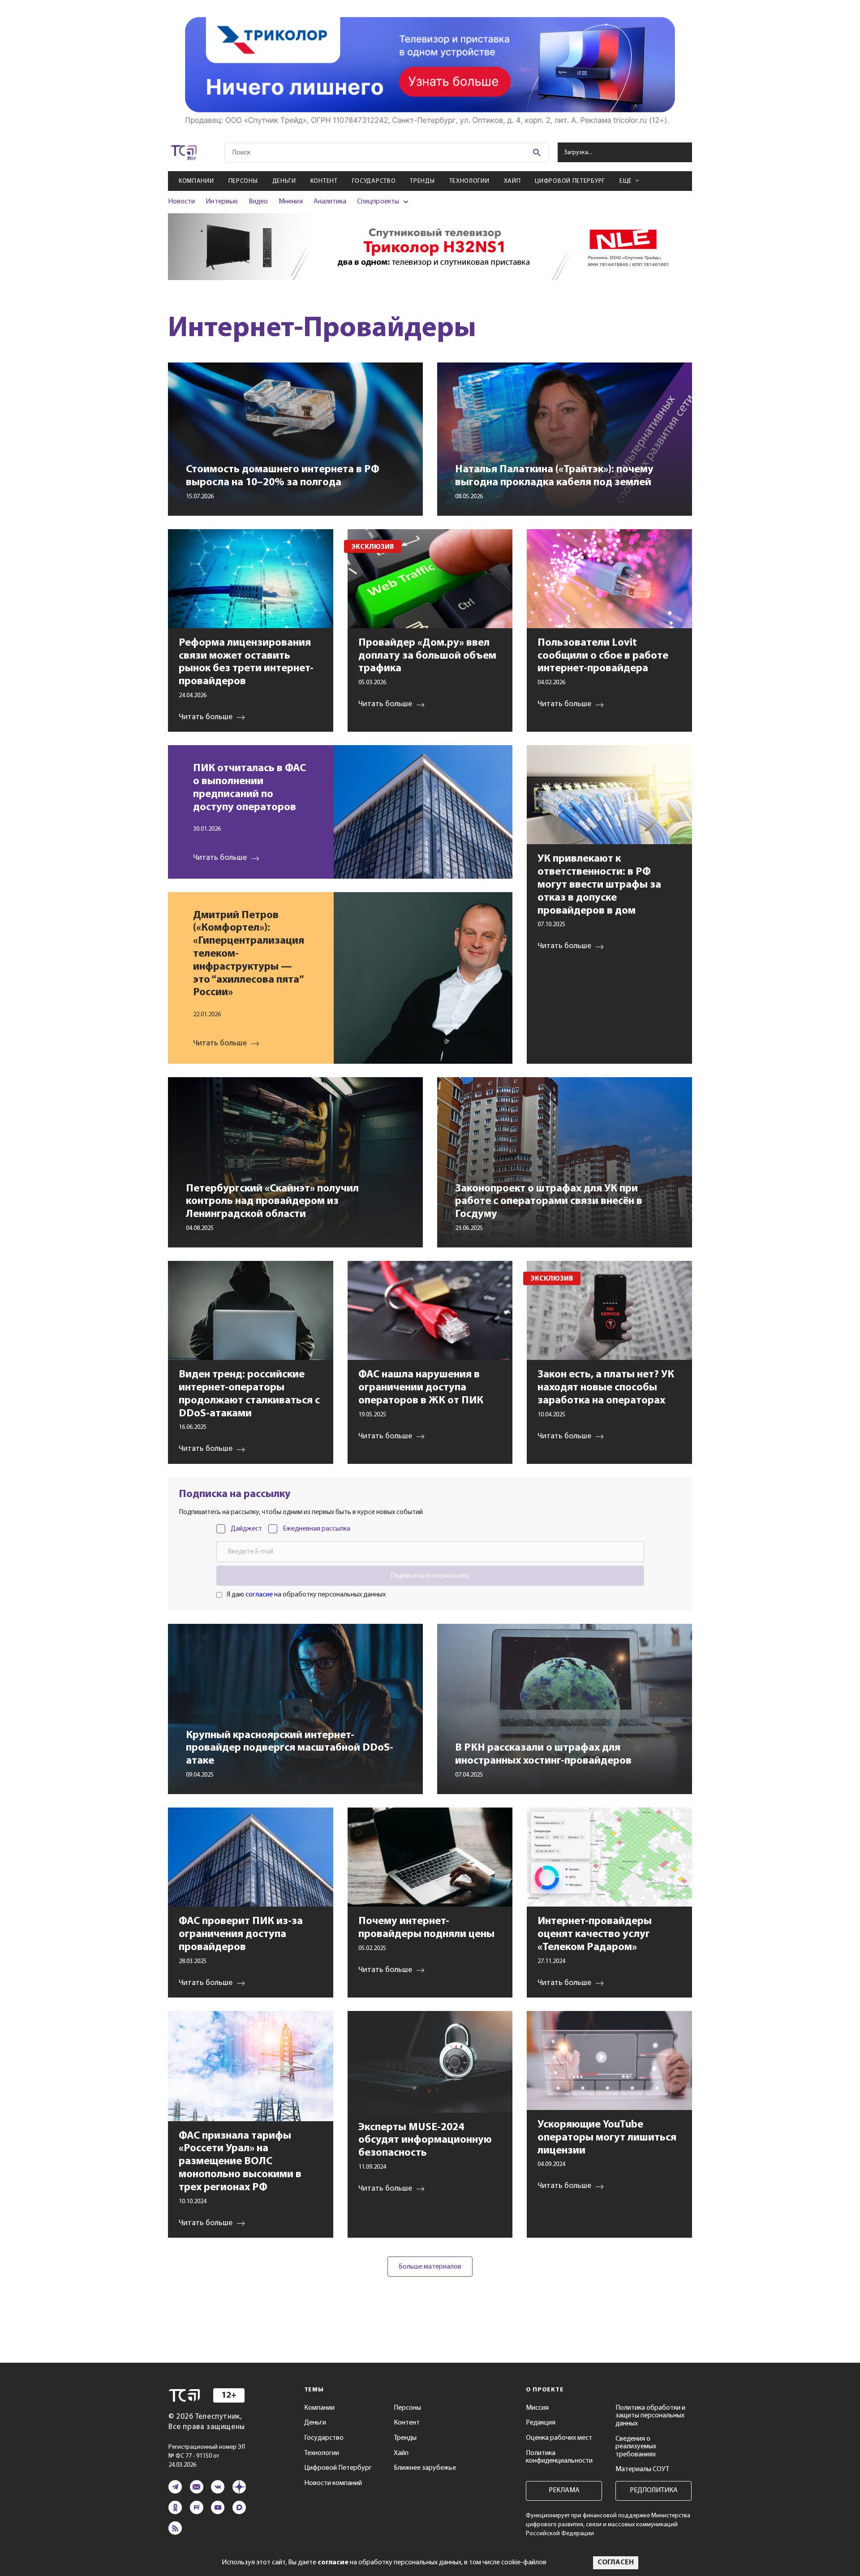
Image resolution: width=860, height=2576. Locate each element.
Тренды (422, 181)
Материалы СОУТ (642, 2469)
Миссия (537, 2408)
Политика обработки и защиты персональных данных (650, 2416)
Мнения (290, 202)
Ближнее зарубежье (425, 2468)
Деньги (284, 181)
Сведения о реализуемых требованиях (636, 2447)
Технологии (469, 181)
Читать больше (220, 858)
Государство (374, 181)
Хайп (512, 181)
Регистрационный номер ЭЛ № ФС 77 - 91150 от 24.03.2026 (207, 2456)
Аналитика (330, 202)
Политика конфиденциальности (559, 2457)
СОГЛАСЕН (616, 2563)
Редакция (541, 2423)
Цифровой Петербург (570, 181)
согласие (259, 1595)
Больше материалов (430, 2267)
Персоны (243, 181)
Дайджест (246, 1529)
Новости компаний (333, 2483)
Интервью (221, 202)
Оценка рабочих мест (559, 2438)
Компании (196, 181)
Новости (181, 202)
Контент (324, 181)
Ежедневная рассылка (316, 1529)
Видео (258, 202)
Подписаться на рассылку (430, 1576)
